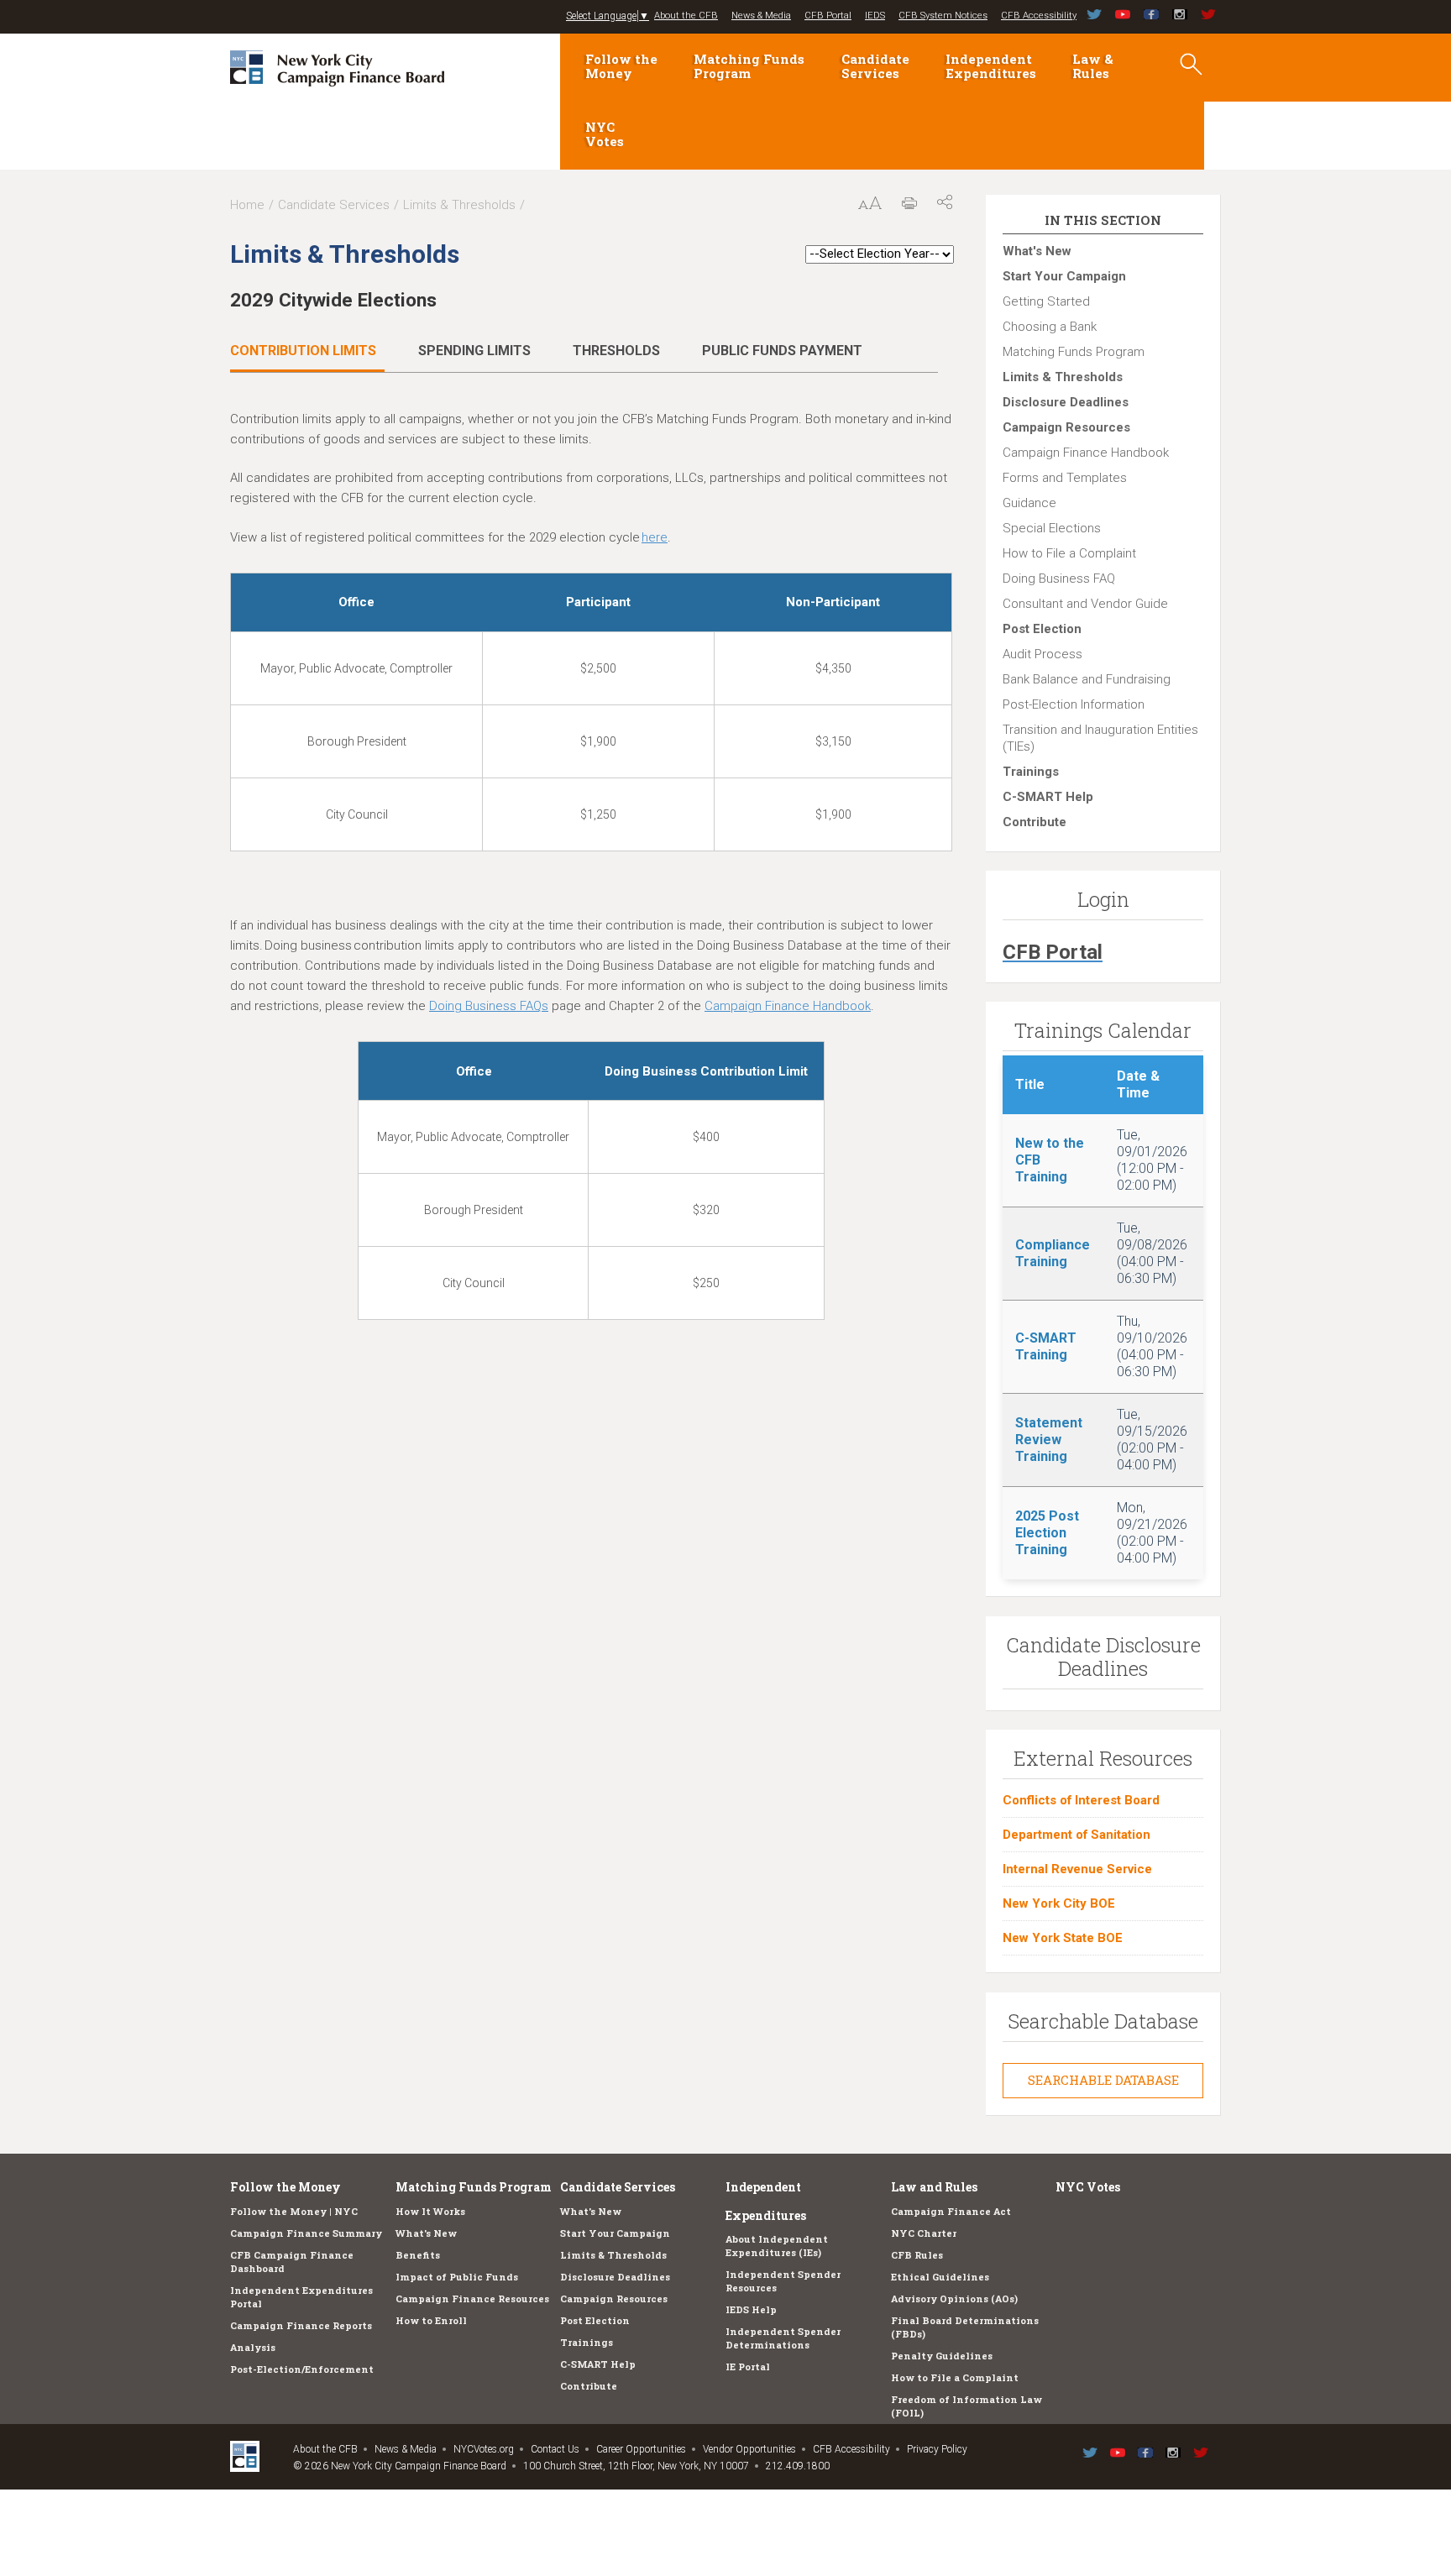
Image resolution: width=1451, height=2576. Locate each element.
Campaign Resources (1066, 427)
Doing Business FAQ (1059, 579)
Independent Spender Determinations (783, 2338)
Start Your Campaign (1064, 276)
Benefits (418, 2255)
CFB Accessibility (1039, 16)
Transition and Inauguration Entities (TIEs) (1100, 738)
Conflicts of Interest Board (1081, 1800)
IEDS (875, 16)
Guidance (1029, 503)
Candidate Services (875, 66)
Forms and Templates (1065, 478)
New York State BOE (1063, 1938)
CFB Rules (917, 2255)
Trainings (1031, 772)
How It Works (430, 2211)
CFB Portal (828, 16)
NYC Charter (924, 2233)
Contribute (1035, 822)
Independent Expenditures (991, 66)
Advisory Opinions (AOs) (954, 2299)
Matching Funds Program (749, 66)
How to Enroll (431, 2320)
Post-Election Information (1074, 704)
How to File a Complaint (1069, 553)
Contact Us (555, 2449)
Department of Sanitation (1076, 1835)
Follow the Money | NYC (294, 2211)
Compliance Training (1053, 1253)
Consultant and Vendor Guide (1085, 604)
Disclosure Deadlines (1066, 402)
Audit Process (1042, 654)
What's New (1037, 251)
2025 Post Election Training (1047, 1533)
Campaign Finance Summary (306, 2233)
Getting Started (1046, 301)
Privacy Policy (937, 2449)
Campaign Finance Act (951, 2211)
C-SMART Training (1046, 1346)
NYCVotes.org (484, 2449)
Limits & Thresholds (459, 205)
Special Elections (1052, 528)
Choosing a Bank (1050, 327)
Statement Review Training (1049, 1440)
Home (247, 205)
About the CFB (686, 16)
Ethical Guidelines (940, 2277)
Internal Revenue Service (1077, 1869)
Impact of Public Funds (457, 2277)
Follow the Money (621, 66)
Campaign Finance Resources (472, 2299)
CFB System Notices (943, 16)
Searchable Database (1103, 2080)
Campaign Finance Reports (301, 2325)
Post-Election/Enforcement (302, 2369)
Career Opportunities (641, 2449)
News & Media (761, 16)
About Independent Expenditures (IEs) (777, 2246)
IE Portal (748, 2367)
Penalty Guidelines (942, 2356)
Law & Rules (1093, 66)
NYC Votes (605, 134)
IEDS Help (751, 2309)
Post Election (1042, 629)
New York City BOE (1059, 1903)
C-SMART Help (1048, 797)
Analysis (253, 2347)
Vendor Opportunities (749, 2449)
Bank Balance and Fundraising (1087, 679)
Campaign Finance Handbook (1086, 453)
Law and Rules (934, 2187)
